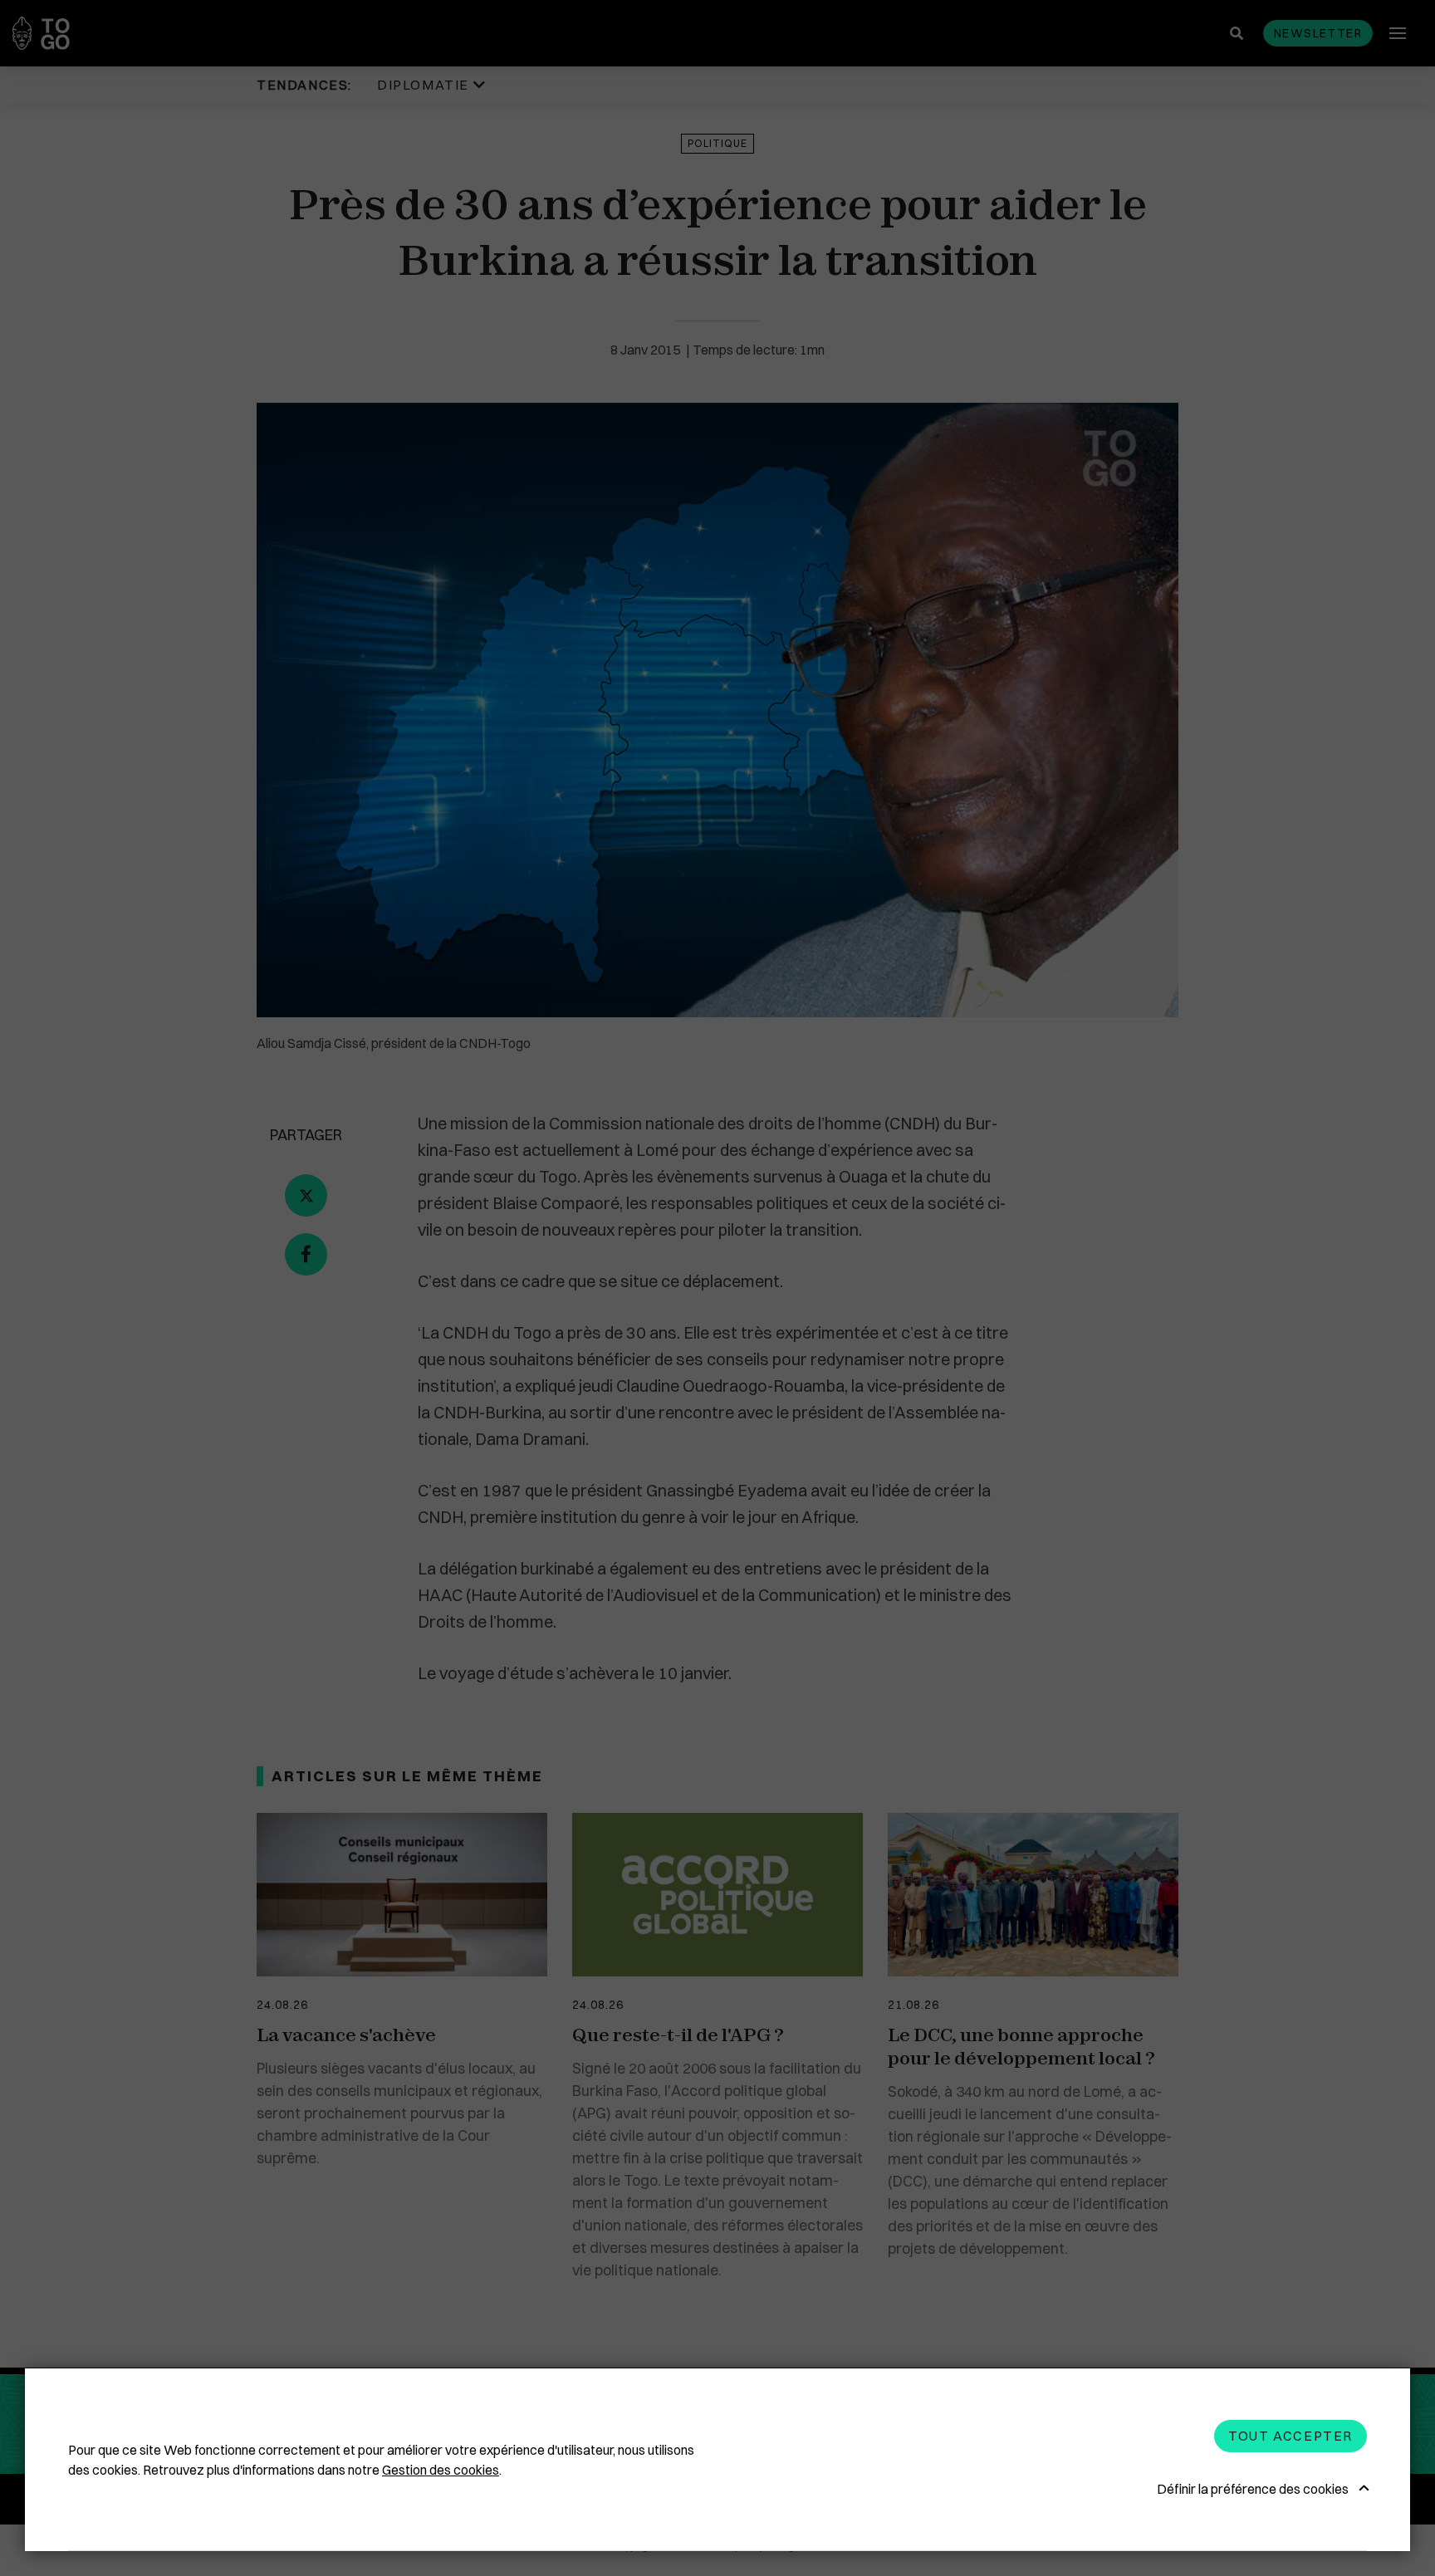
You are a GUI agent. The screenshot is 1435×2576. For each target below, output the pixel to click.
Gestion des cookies (441, 2470)
